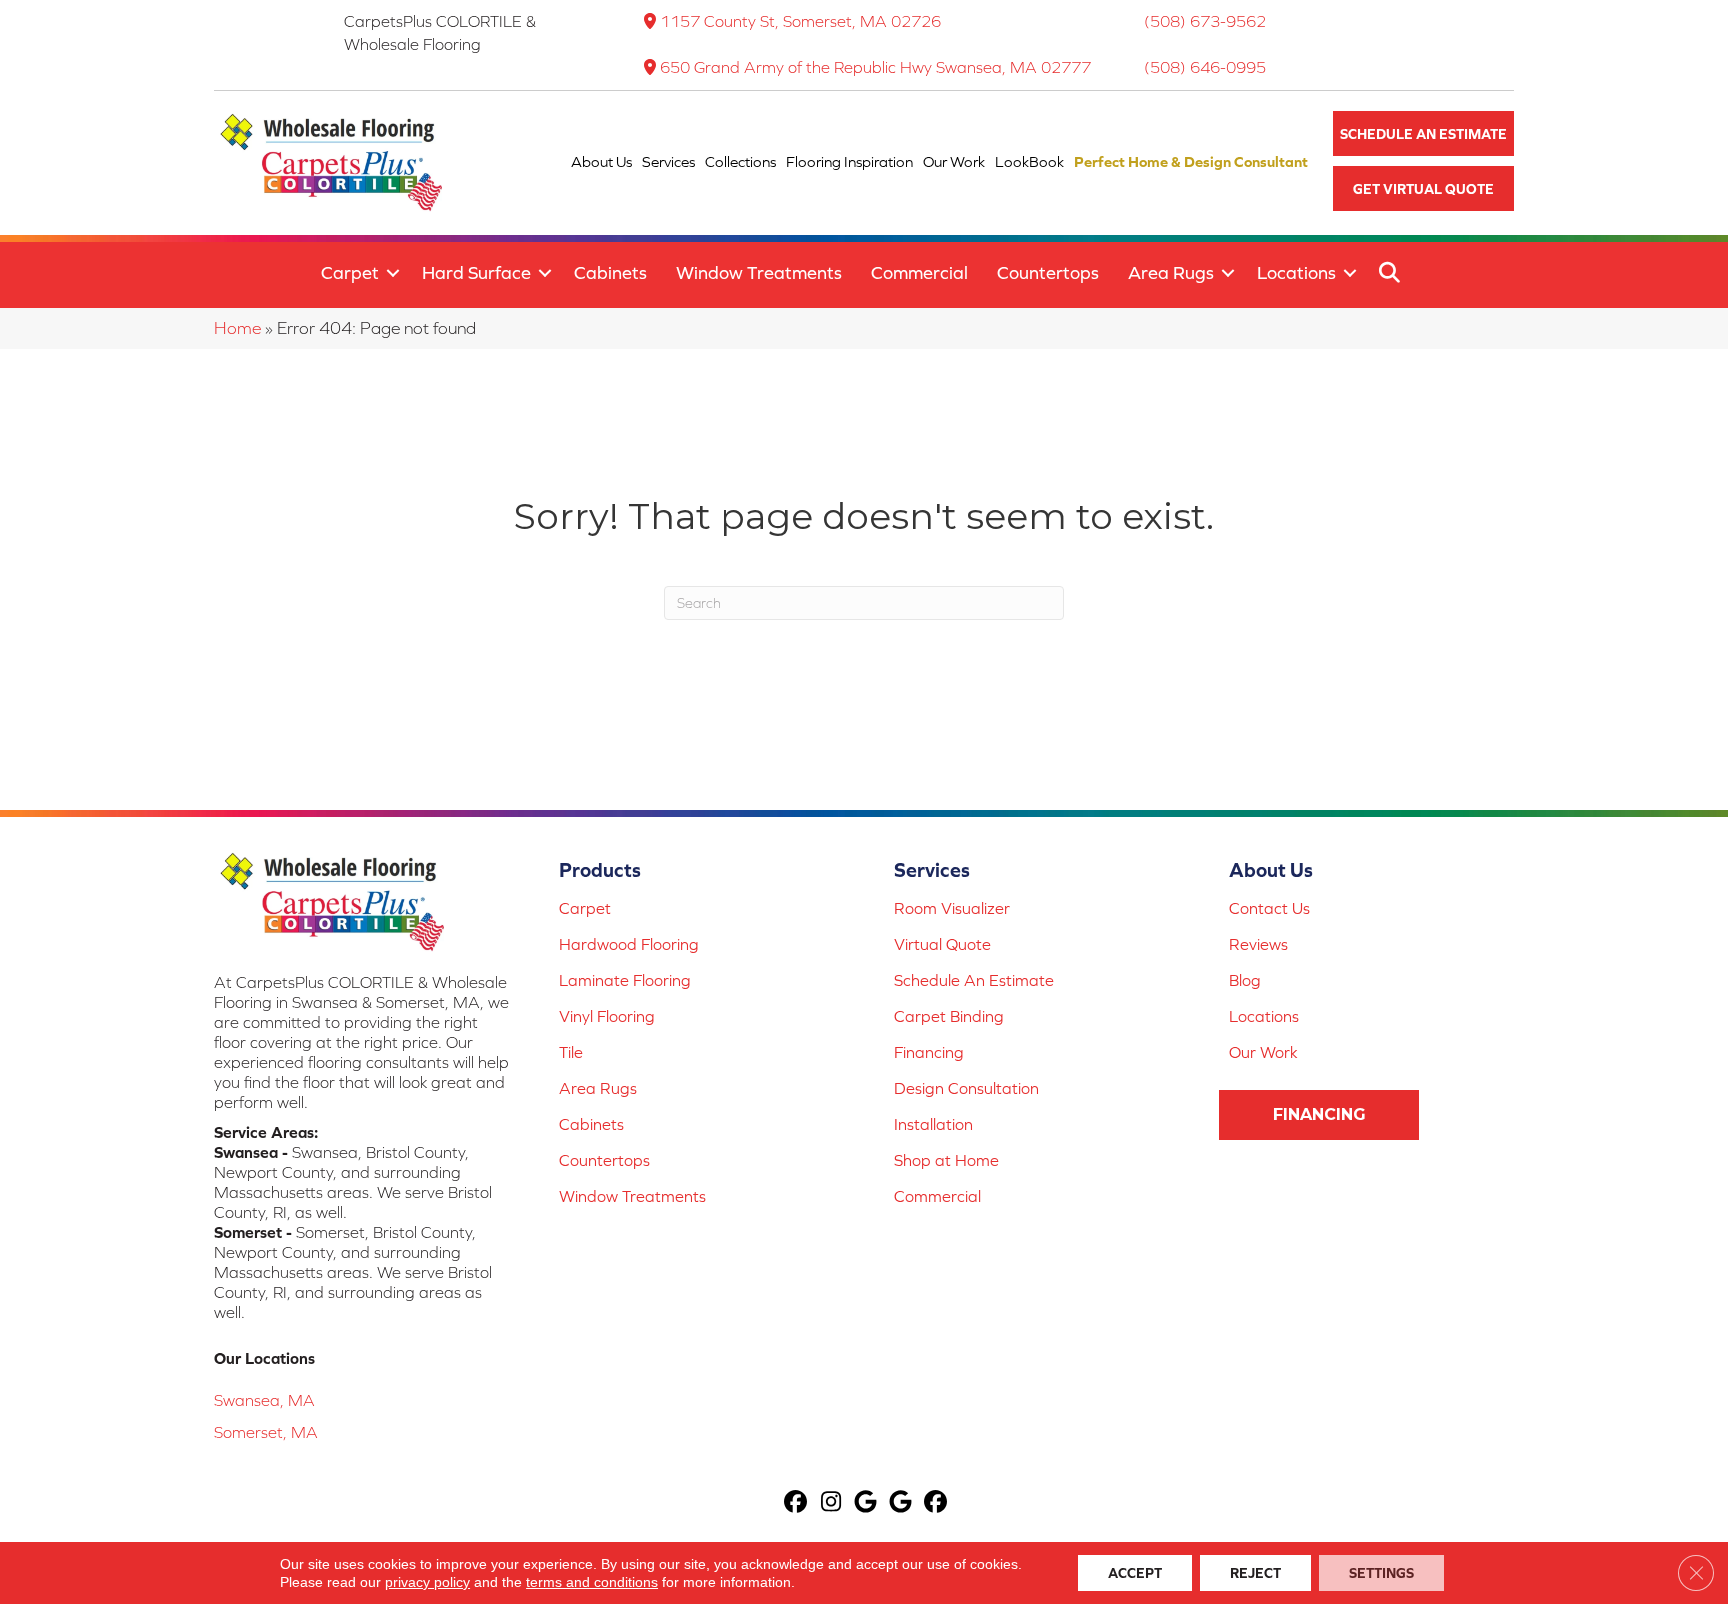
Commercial (919, 272)
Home (237, 328)
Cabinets (610, 272)
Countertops (1048, 272)
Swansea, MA (264, 1400)
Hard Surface (476, 272)
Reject (1255, 1573)
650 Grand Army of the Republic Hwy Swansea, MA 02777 (875, 67)
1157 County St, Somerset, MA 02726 (800, 21)
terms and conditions (592, 1582)
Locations (1296, 272)
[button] (1423, 133)
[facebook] (796, 1503)
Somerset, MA (266, 1432)
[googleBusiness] (866, 1503)
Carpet (350, 272)
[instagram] (831, 1503)
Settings (1381, 1573)
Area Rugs (1171, 272)
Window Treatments (759, 272)
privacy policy (427, 1582)
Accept (1135, 1573)
